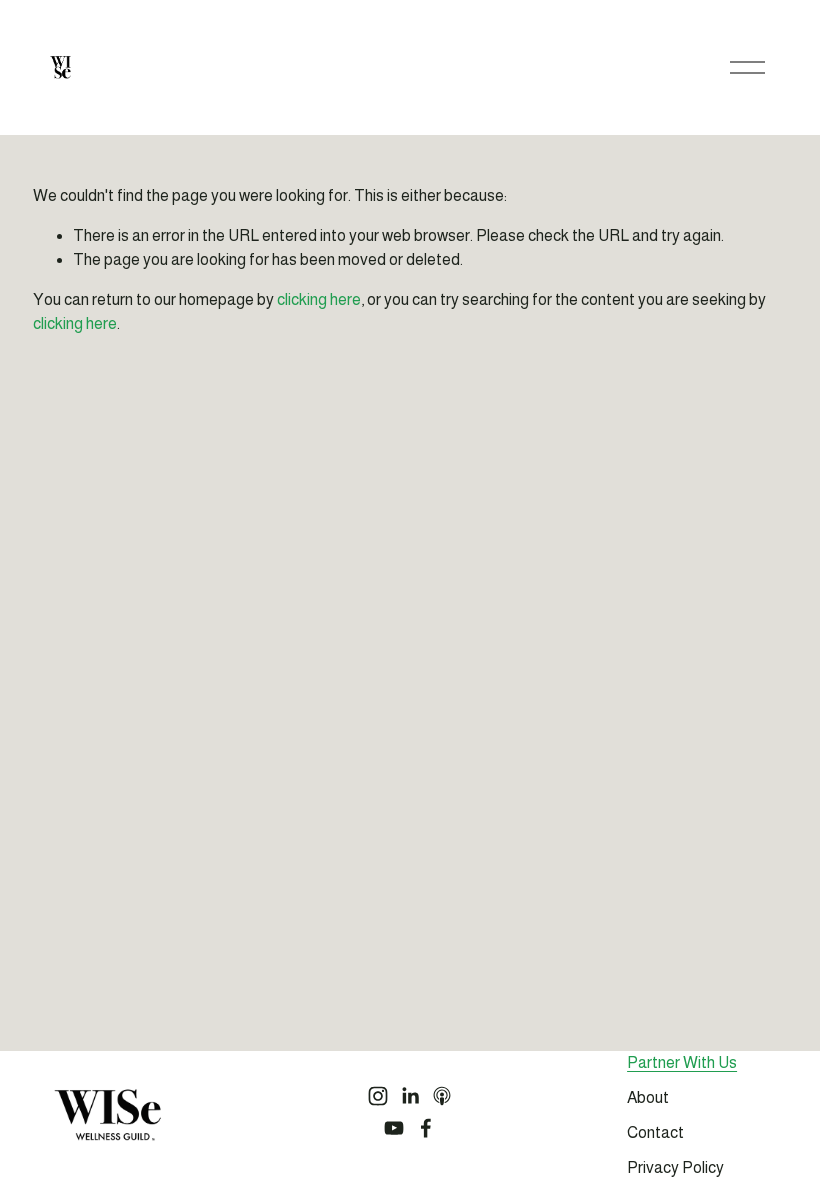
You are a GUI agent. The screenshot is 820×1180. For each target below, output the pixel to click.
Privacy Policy (675, 1167)
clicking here (319, 299)
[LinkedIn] (410, 1096)
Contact (655, 1132)
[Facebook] (426, 1128)
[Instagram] (378, 1096)
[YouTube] (394, 1128)
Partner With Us (682, 1062)
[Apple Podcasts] (442, 1096)
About (648, 1097)
